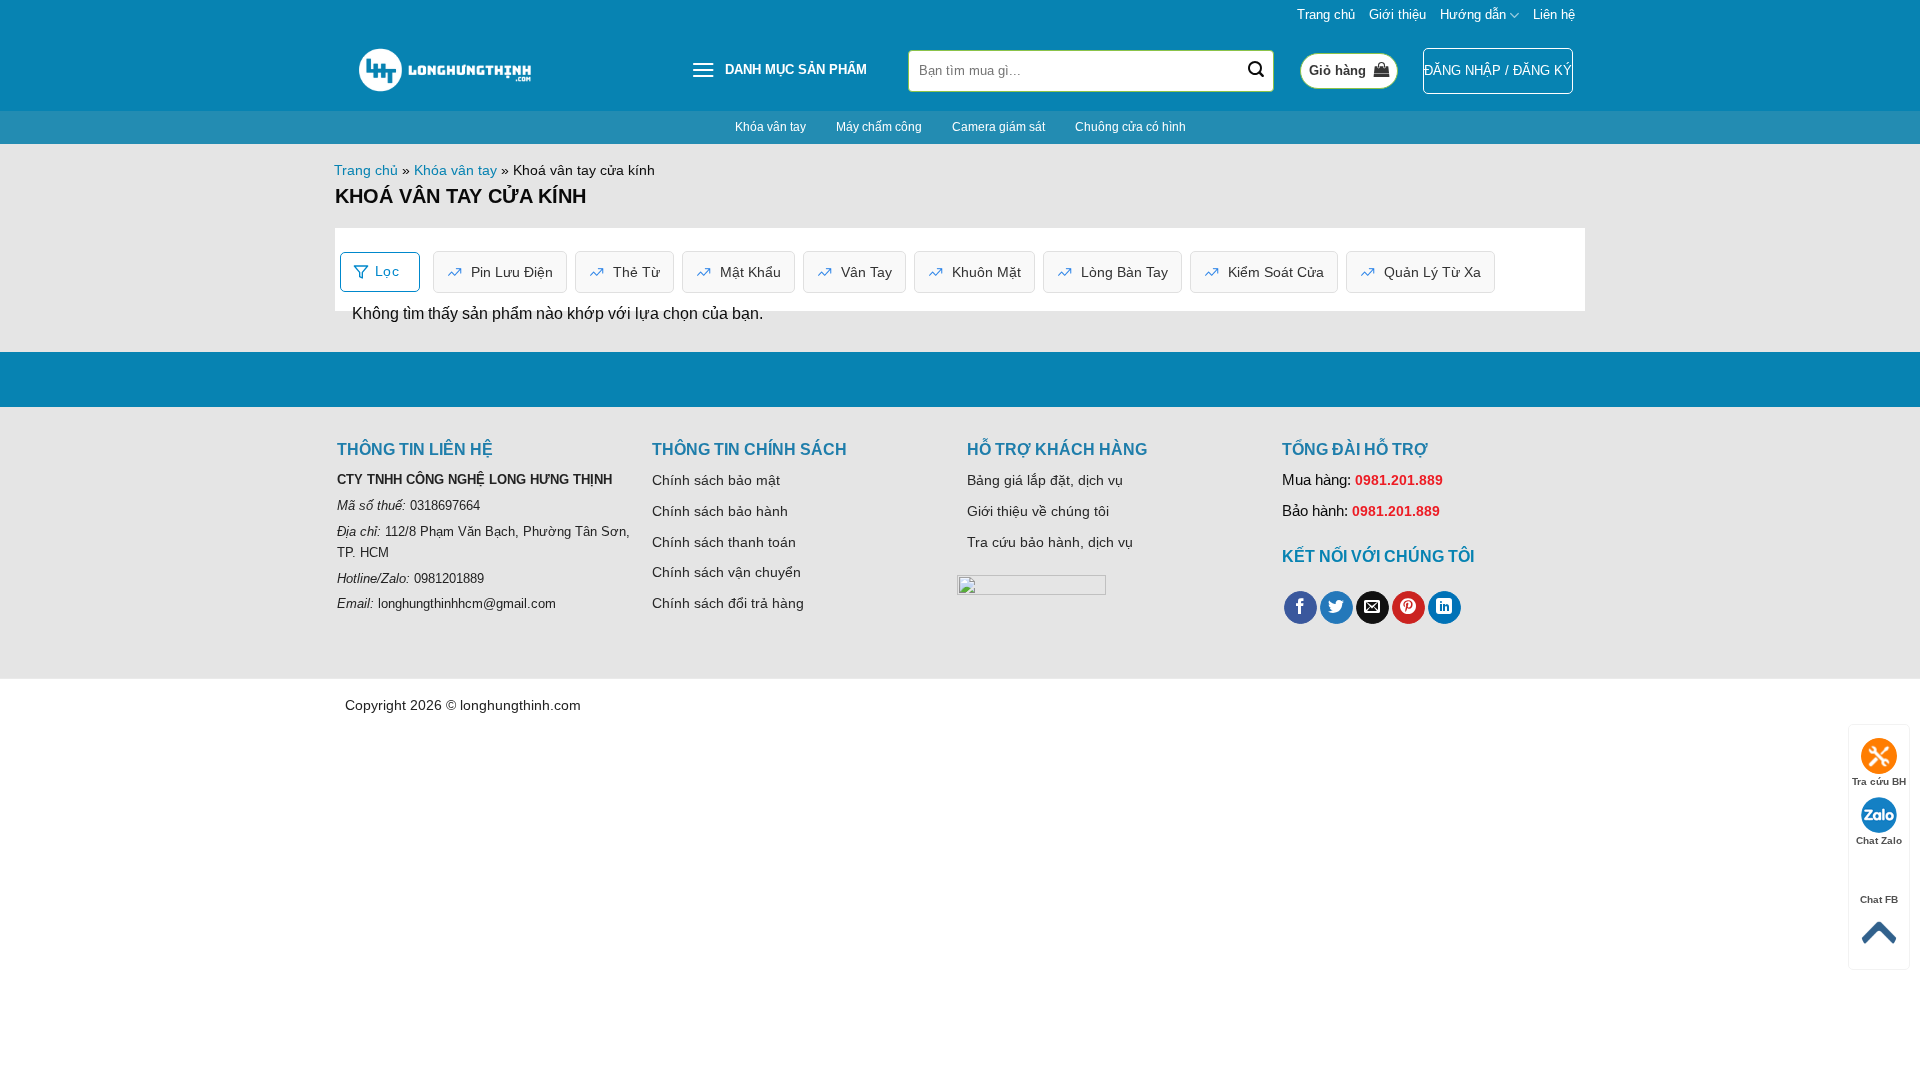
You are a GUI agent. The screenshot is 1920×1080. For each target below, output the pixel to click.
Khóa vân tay (770, 127)
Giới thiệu (1397, 14)
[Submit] (1256, 71)
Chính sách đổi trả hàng (728, 603)
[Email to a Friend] (1372, 608)
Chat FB (1879, 899)
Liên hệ (1554, 14)
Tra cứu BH (1879, 781)
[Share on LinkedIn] (1444, 608)
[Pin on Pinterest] (1408, 608)
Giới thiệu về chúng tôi (1038, 511)
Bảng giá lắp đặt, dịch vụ (1045, 480)
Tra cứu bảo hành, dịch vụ (1050, 542)
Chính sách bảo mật (716, 480)
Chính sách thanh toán (724, 542)
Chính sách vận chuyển (726, 572)
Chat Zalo (1879, 840)
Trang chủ (1326, 14)
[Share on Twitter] (1336, 608)
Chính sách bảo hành (720, 511)
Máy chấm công (879, 127)
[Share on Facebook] (1300, 608)
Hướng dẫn (1473, 14)
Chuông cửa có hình (1130, 127)
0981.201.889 (1399, 480)
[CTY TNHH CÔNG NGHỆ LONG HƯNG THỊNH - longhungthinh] (445, 71)
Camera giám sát (998, 127)
